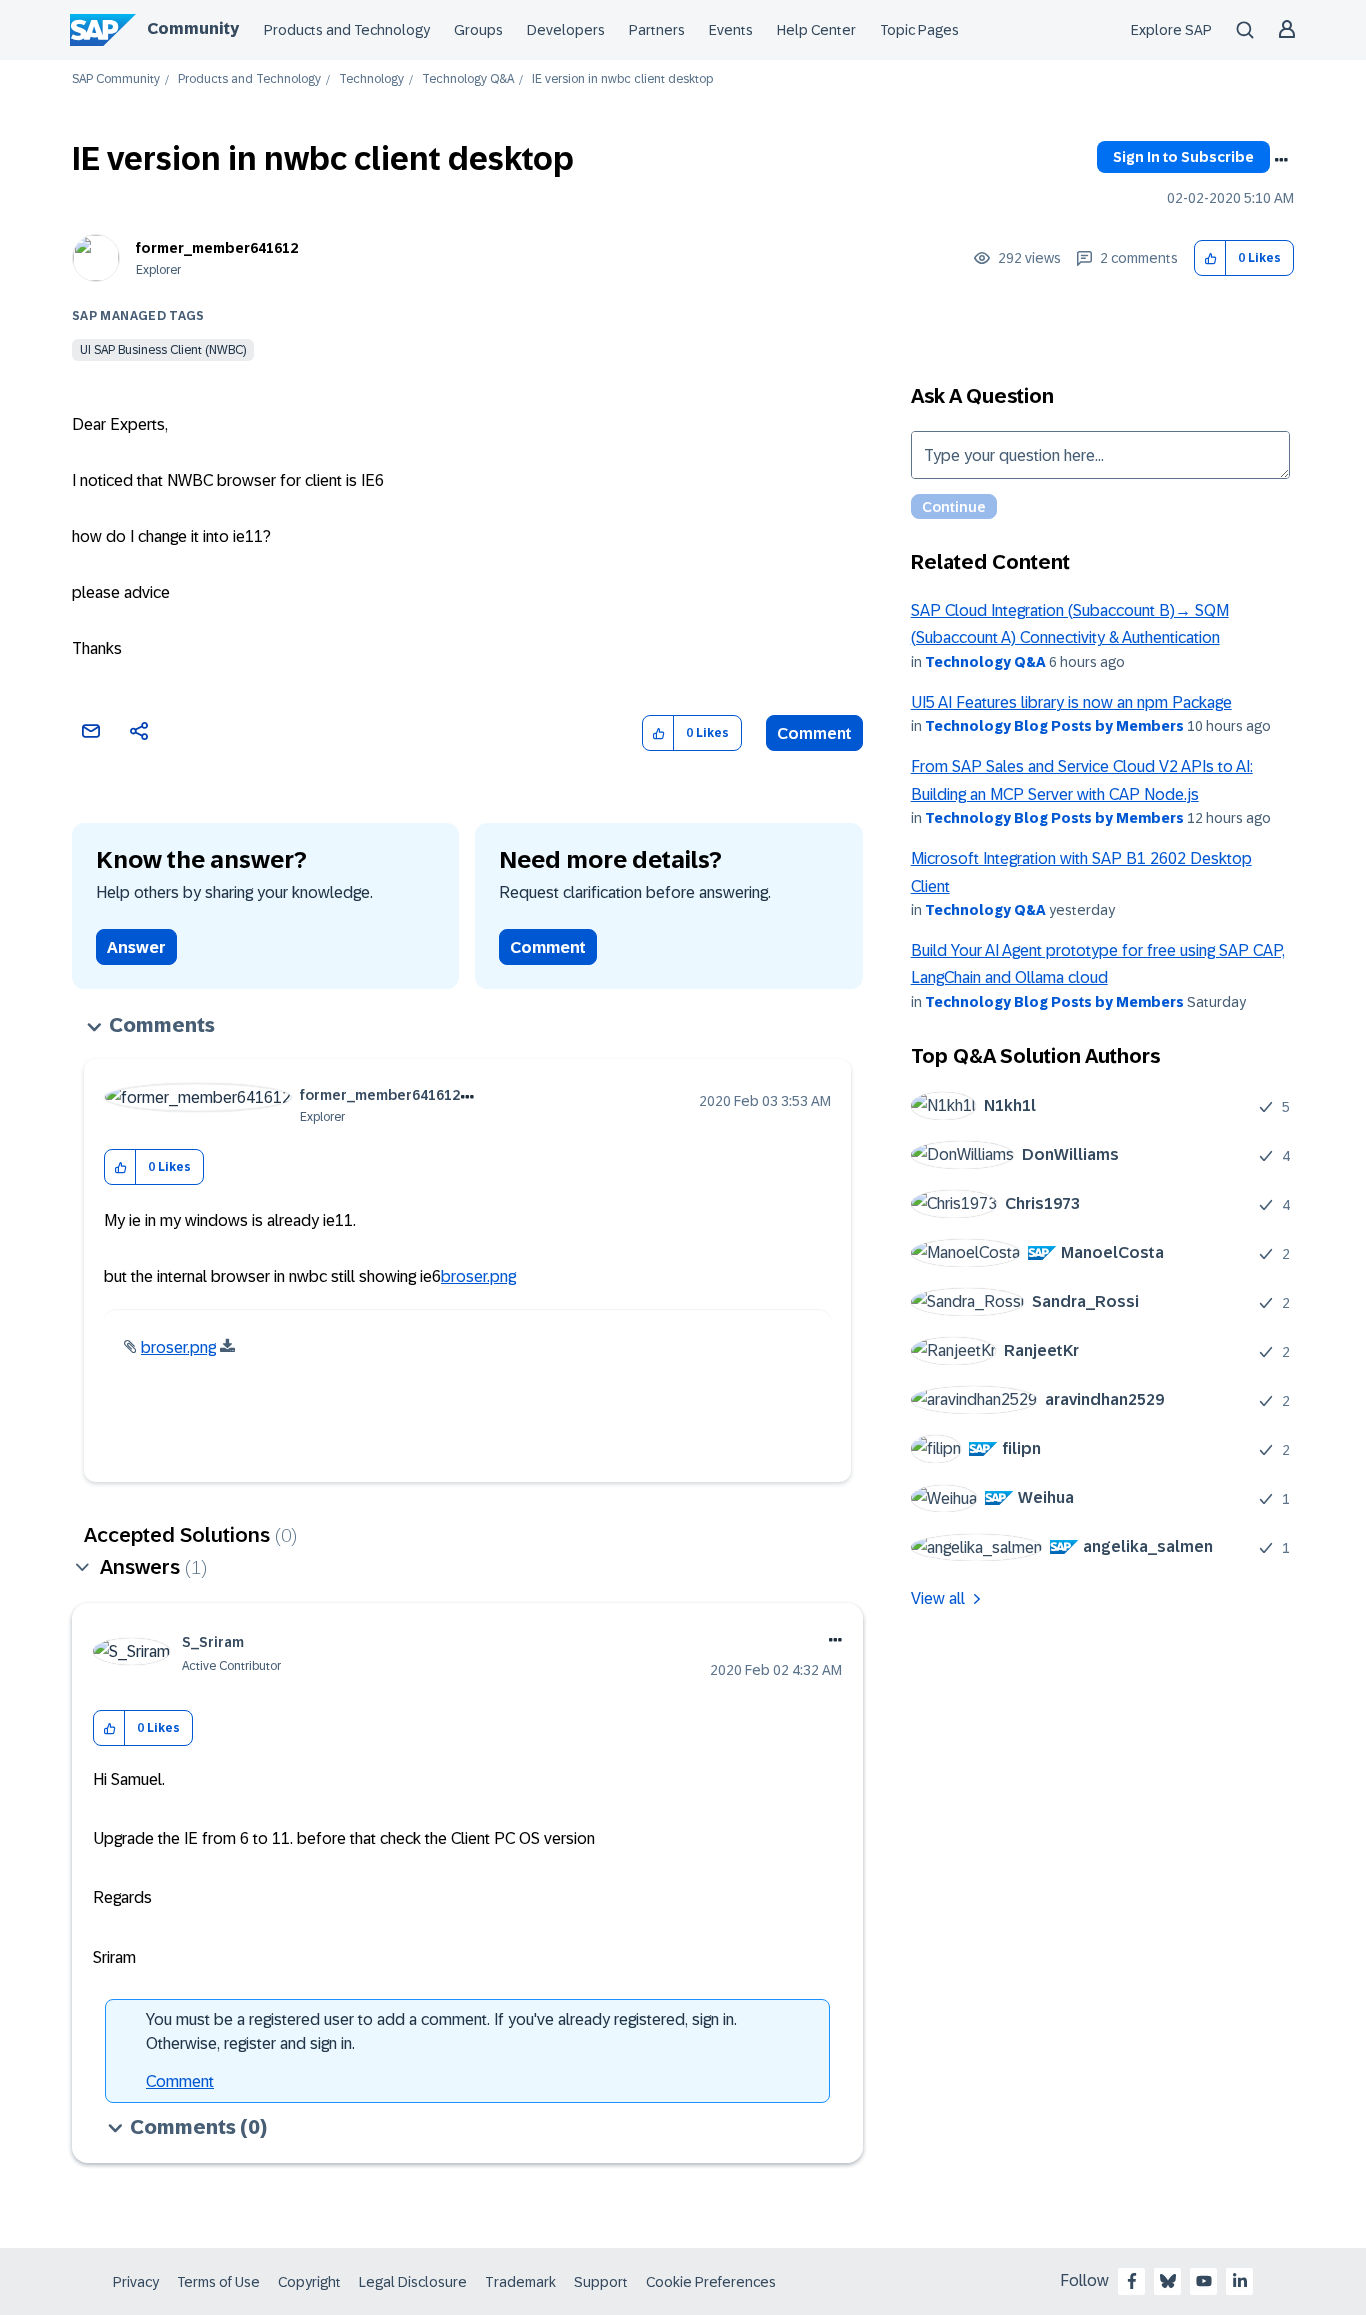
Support (601, 2282)
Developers (566, 30)
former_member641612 (217, 248)
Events (731, 30)
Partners (657, 30)
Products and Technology (347, 30)
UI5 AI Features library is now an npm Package (1071, 702)
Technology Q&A (468, 79)
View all (938, 1598)
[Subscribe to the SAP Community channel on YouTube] (1204, 2281)
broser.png (478, 1276)
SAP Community (116, 79)
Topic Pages (919, 30)
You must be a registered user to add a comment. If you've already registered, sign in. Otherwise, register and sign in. (441, 2031)
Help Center (816, 30)
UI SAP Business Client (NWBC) (163, 350)
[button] (1210, 258)
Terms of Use (218, 2282)
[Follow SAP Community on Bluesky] (1168, 2281)
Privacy (136, 2282)
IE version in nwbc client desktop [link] (622, 79)
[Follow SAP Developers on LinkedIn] (1240, 2281)
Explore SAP (1171, 30)
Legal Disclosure (413, 2282)
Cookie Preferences (711, 2282)
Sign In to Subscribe (1183, 157)
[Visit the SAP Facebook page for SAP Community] (1132, 2281)
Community (193, 28)
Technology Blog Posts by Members (1054, 726)
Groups (478, 30)
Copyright (309, 2282)
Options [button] (1281, 160)
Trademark (520, 2282)
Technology (371, 79)
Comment (814, 733)
